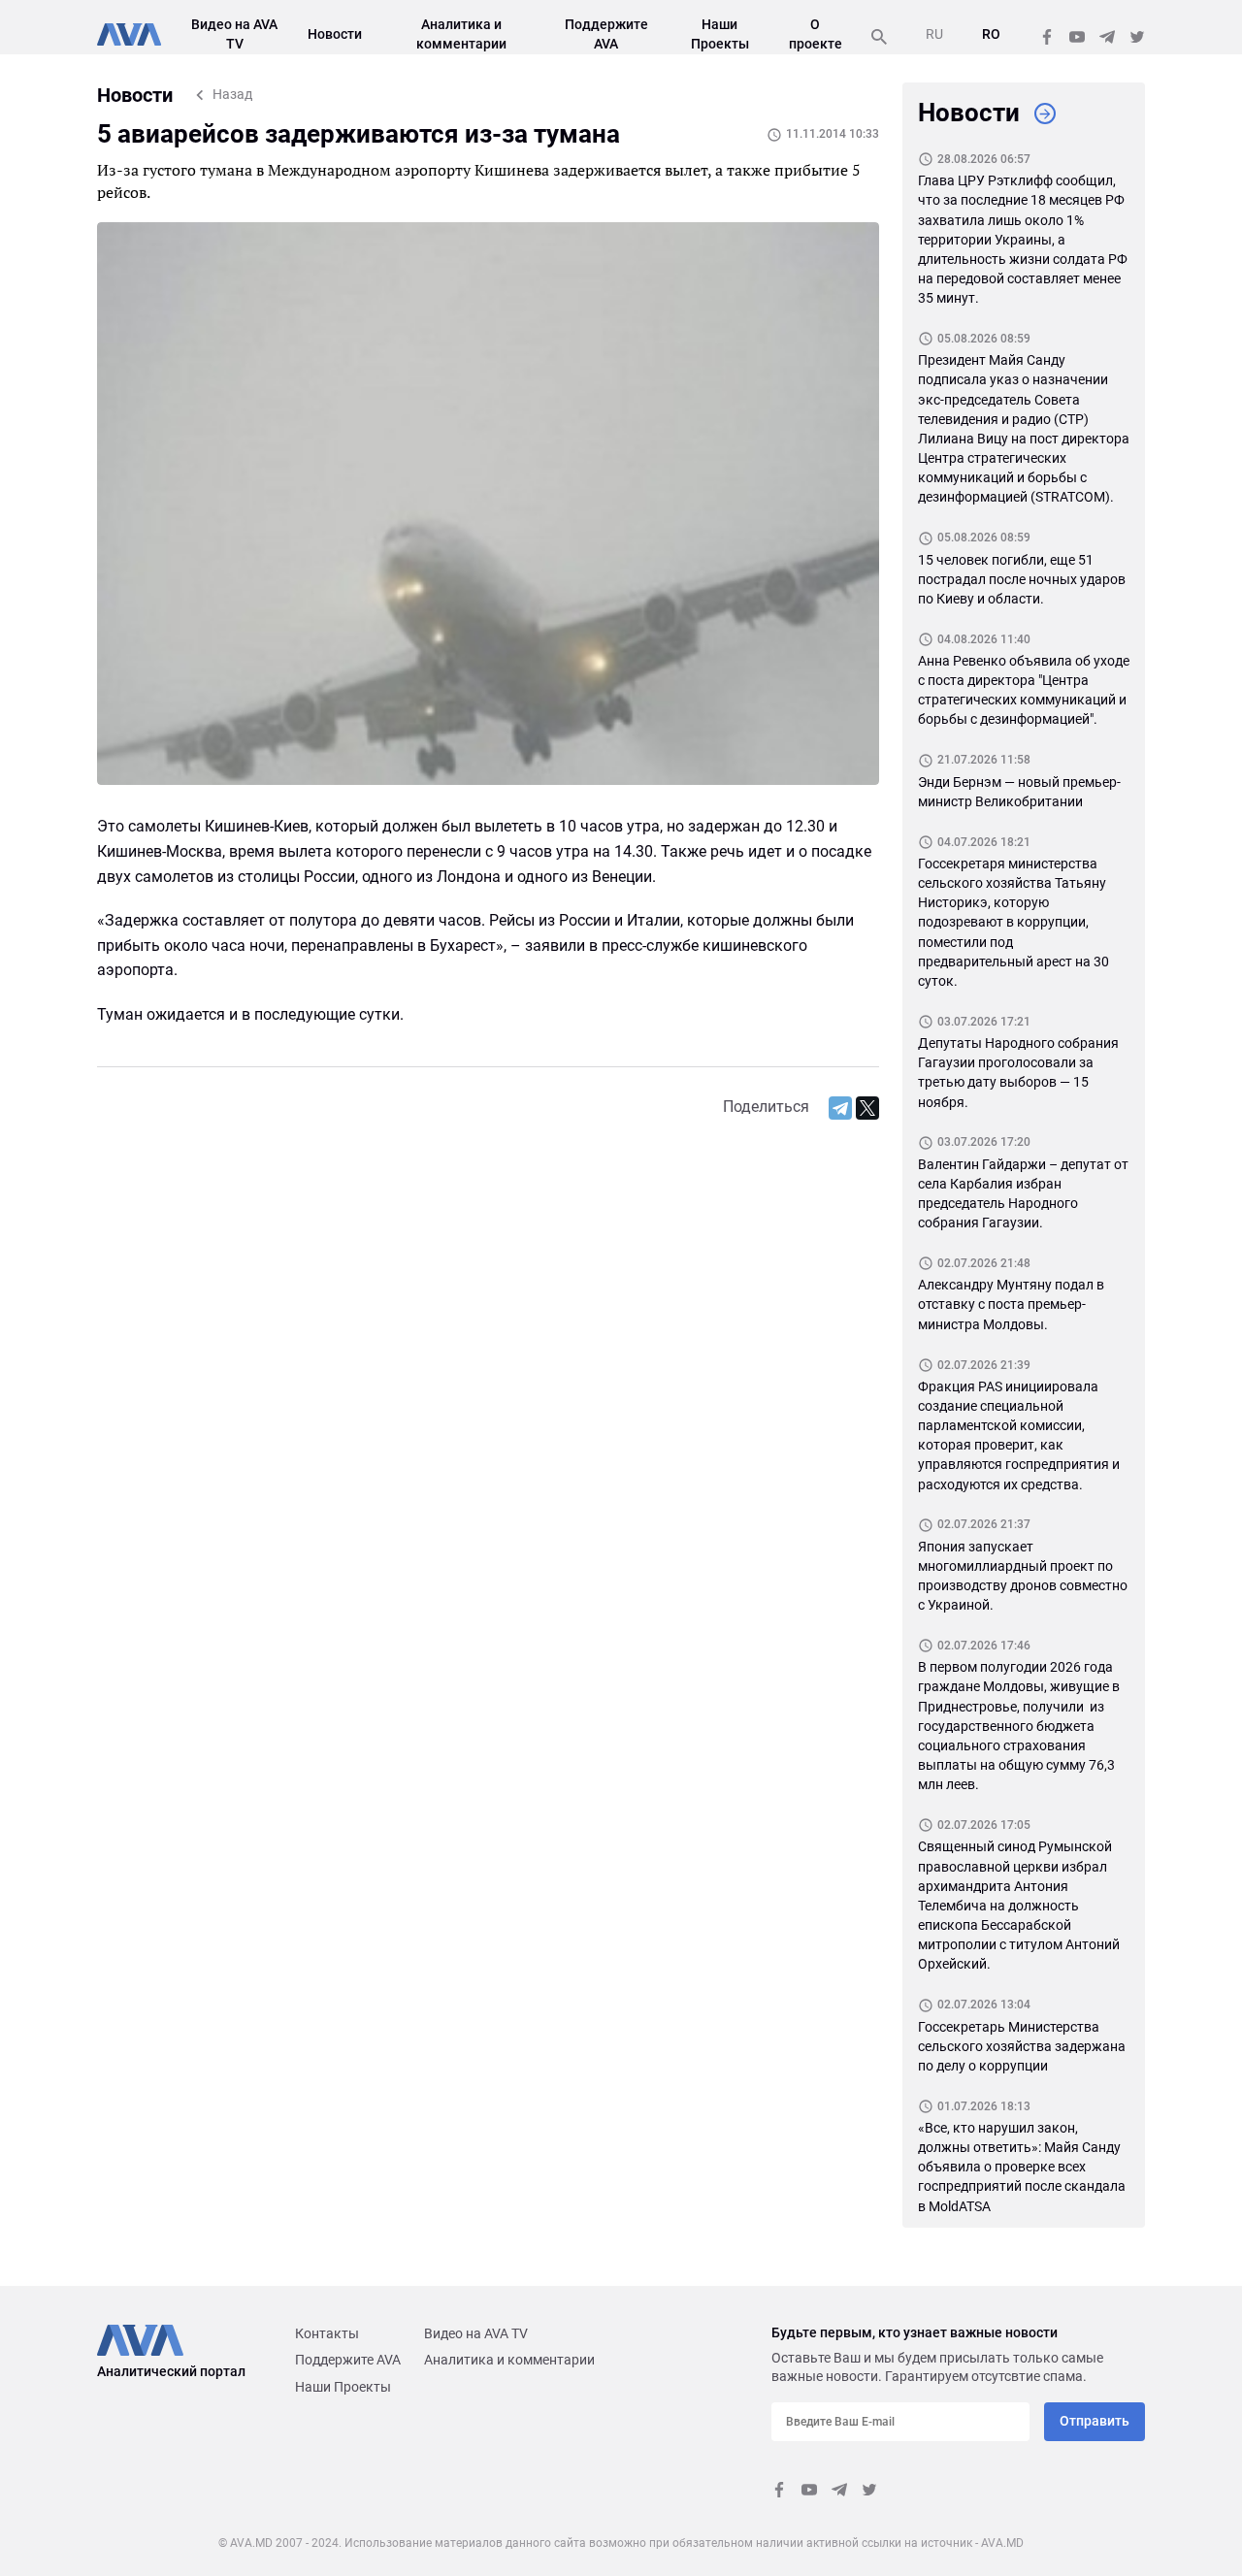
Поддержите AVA (348, 2360)
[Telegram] (840, 1108)
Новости (335, 34)
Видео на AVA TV (476, 2333)
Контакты (327, 2333)
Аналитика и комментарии (509, 2360)
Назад (232, 94)
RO (991, 34)
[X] (867, 1108)
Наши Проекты (343, 2387)
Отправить (1095, 2421)
